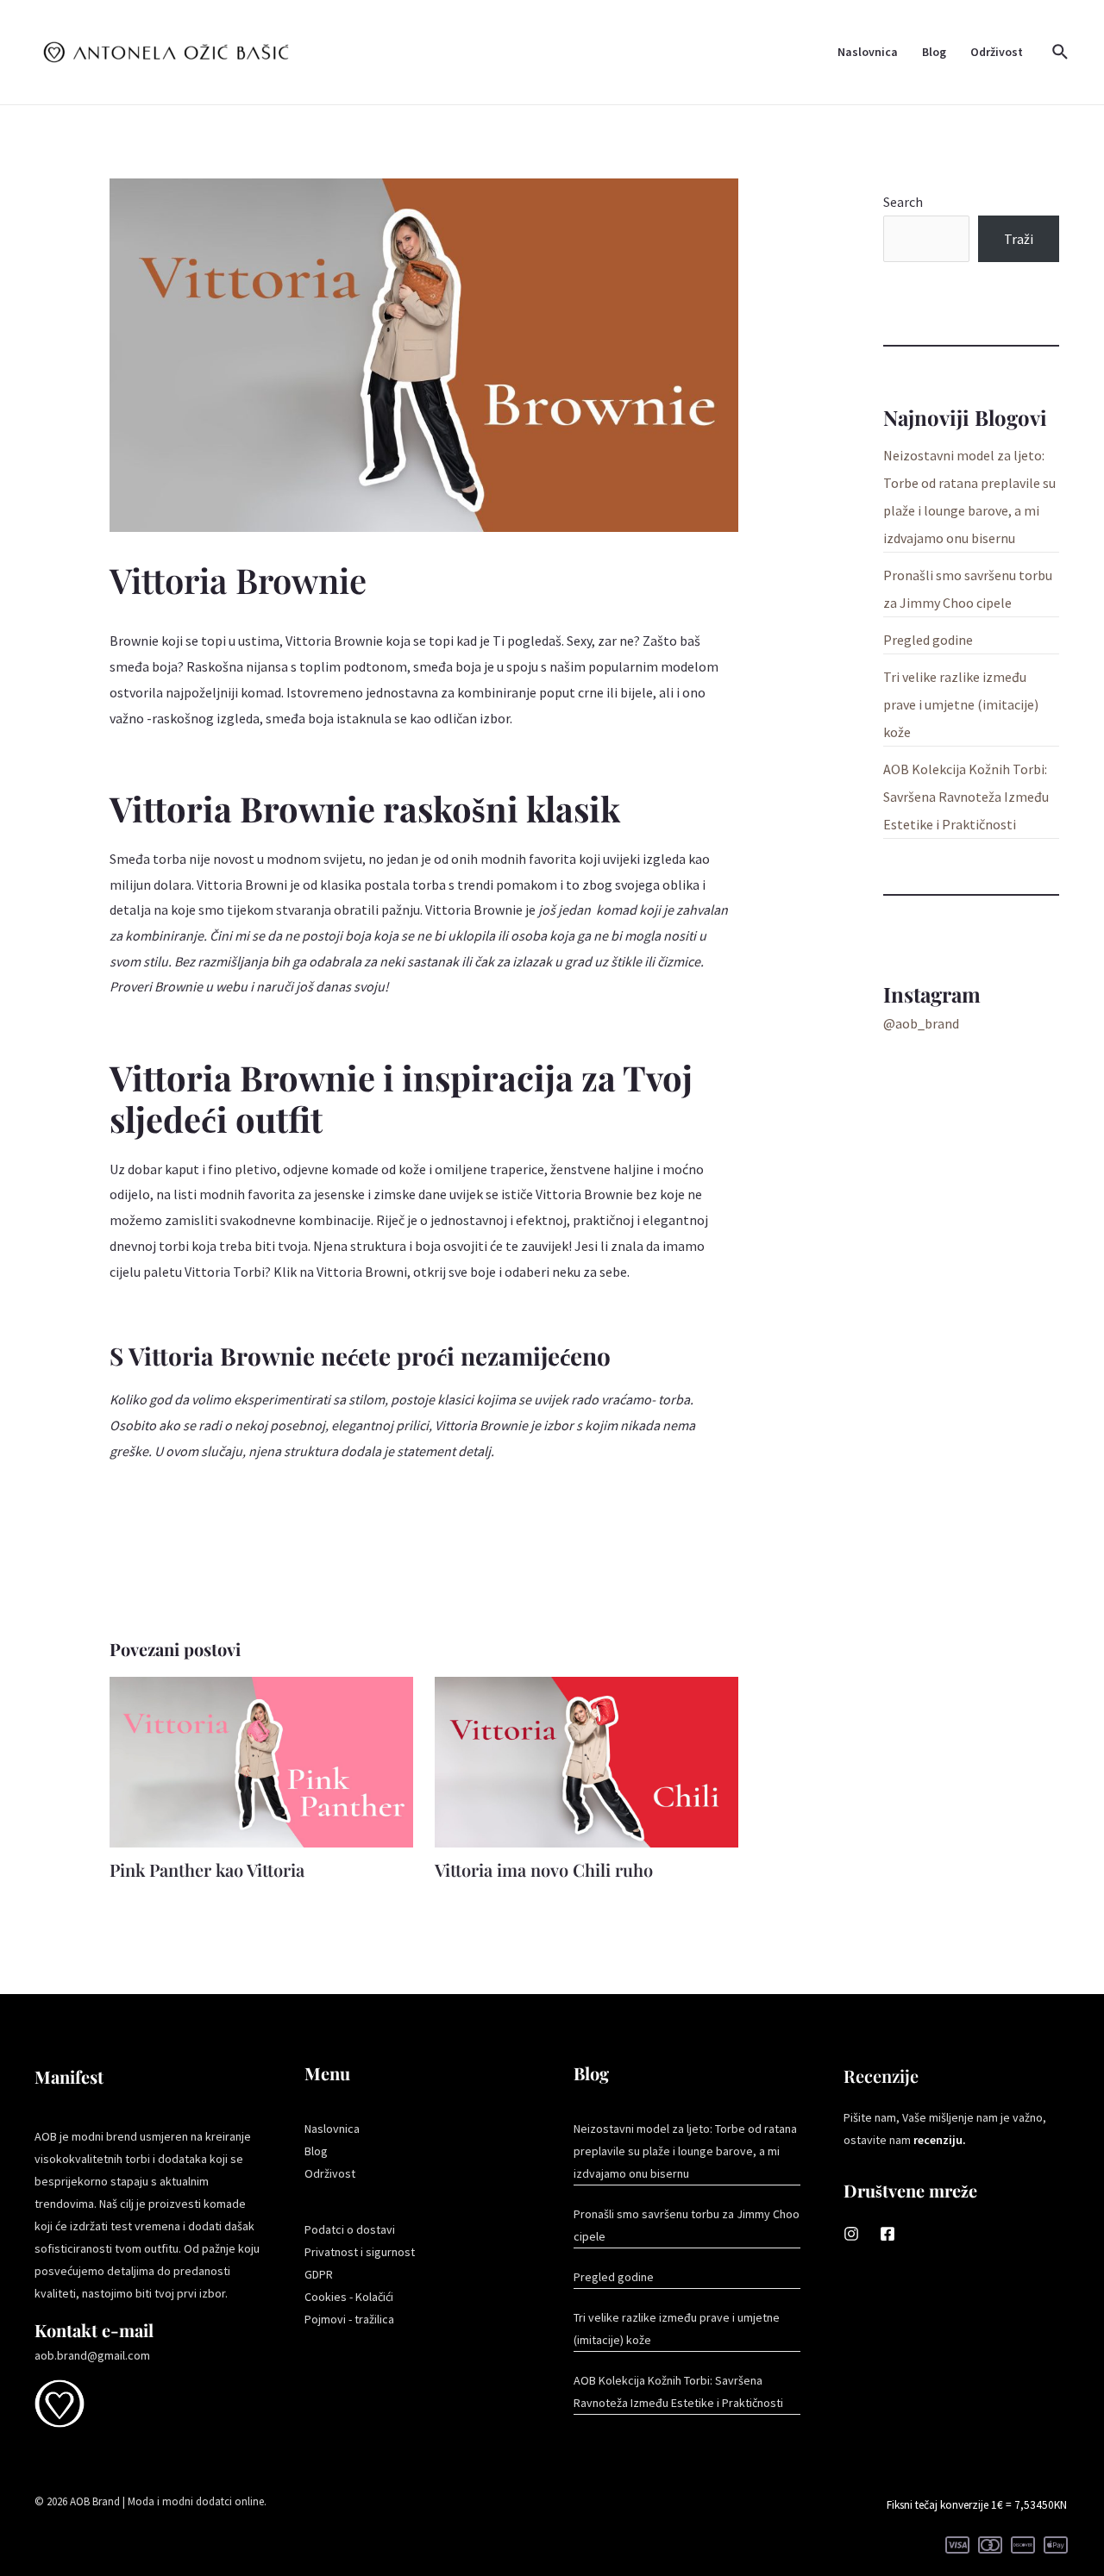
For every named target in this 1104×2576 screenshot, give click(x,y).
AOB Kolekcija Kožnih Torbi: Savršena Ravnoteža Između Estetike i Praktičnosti (966, 797)
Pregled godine (928, 640)
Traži (1019, 239)
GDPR (319, 2274)
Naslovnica (868, 52)
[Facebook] (888, 2234)
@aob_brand (921, 1023)
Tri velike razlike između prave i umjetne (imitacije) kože (961, 704)
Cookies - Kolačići (349, 2297)
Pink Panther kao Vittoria (207, 1869)
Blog (934, 52)
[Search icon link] (1061, 53)
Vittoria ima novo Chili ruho (544, 1869)
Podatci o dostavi (350, 2229)
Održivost (997, 52)
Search (903, 202)
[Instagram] (851, 2234)
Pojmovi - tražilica (349, 2319)
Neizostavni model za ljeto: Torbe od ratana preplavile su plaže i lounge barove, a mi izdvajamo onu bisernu (685, 2151)
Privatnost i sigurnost (360, 2252)
